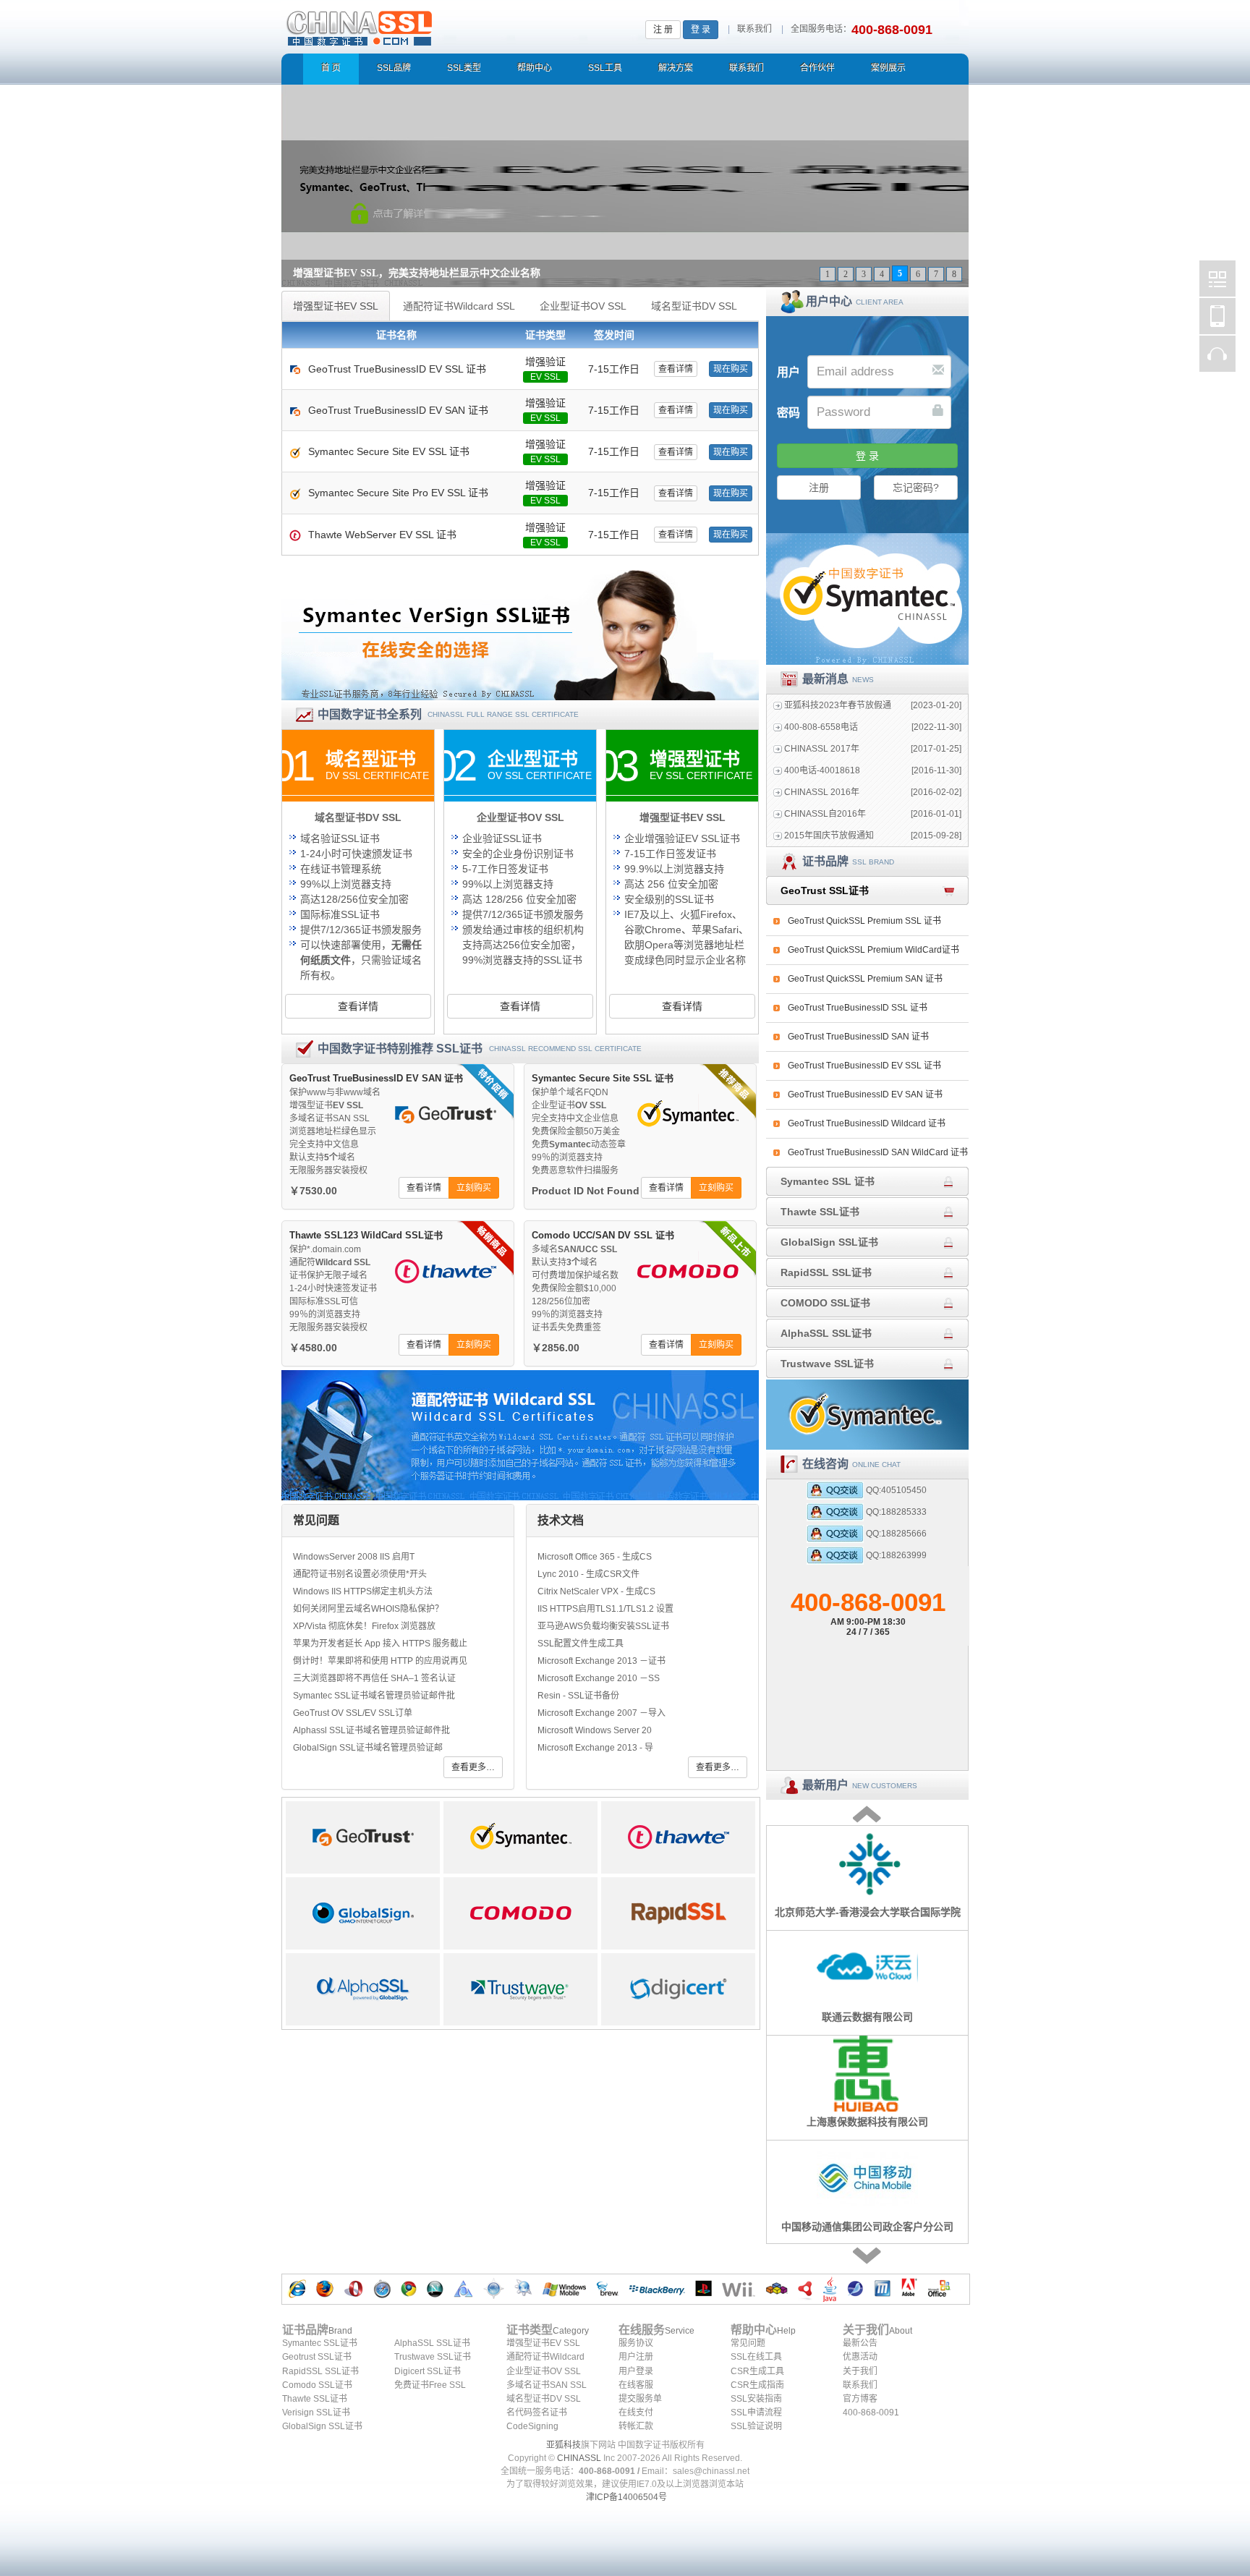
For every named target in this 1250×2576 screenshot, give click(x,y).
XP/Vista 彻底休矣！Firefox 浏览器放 (364, 1626)
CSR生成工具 (757, 2371)
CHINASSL (579, 2458)
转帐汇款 (636, 2426)
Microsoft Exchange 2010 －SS (599, 1678)
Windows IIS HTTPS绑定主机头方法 (363, 1591)
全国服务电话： (821, 29)
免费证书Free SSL (430, 2385)
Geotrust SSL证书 (317, 2357)
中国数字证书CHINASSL (417, 26)
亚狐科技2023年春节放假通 (838, 705)
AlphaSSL (363, 1989)
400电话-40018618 (822, 770)
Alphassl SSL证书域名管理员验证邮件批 (371, 1730)
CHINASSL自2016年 (825, 814)
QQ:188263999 (896, 1555)
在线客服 (636, 2385)
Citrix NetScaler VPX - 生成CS (596, 1591)
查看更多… (473, 1767)
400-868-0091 (868, 1612)
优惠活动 (860, 2357)
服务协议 (636, 2343)
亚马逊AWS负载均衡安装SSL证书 (603, 1626)
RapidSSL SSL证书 (320, 2371)
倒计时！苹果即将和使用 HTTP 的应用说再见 (380, 1661)
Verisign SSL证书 (316, 2413)
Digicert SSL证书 (428, 2371)
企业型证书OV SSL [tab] (583, 306)
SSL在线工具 (756, 2357)
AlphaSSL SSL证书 (432, 2343)
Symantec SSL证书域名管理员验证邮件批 (374, 1696)
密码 (788, 413)
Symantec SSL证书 (320, 2343)
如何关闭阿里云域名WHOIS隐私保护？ (368, 1609)
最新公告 (860, 2343)
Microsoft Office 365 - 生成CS (595, 1557)
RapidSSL (678, 1913)
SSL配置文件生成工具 (581, 1644)
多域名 (574, 1249)
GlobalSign (363, 1913)
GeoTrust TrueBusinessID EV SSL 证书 (864, 1066)
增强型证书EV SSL (543, 2343)
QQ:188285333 (896, 1512)
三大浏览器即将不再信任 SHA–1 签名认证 (374, 1678)
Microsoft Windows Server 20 (595, 1730)
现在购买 (731, 369)
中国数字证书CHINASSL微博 (1217, 279)
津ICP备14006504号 (626, 2497)
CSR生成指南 (757, 2385)
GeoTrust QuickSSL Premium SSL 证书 (864, 921)
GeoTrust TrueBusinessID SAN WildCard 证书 (878, 1152)
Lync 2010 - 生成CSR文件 (588, 1574)
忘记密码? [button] (916, 488)
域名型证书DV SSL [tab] (694, 306)
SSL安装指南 (756, 2399)
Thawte (678, 1837)
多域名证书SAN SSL (547, 2385)
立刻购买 (474, 1188)
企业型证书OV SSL (544, 2371)
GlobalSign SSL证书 (322, 2426)
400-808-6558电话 (821, 727)
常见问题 (748, 2343)
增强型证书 (326, 1105)
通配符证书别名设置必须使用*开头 (360, 1574)
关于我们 (860, 2371)
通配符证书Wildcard (545, 2357)
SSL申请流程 (756, 2413)
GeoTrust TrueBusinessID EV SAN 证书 (865, 1094)
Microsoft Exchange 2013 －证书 (601, 1661)
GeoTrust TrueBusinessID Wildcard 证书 (867, 1123)
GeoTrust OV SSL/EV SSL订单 (353, 1713)
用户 (788, 372)
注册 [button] (819, 488)
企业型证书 (569, 1105)
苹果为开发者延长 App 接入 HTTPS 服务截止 (380, 1644)
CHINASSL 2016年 (822, 792)
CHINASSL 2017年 (822, 749)
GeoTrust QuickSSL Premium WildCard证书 (873, 950)
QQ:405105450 (896, 1490)
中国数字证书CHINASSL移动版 (1217, 316)
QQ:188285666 (896, 1534)
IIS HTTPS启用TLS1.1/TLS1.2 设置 (605, 1609)
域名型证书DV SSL (544, 2399)
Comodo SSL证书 (317, 2385)
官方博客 (860, 2399)
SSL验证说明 (756, 2426)
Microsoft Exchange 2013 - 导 (595, 1748)
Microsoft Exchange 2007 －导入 (601, 1713)
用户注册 (636, 2357)
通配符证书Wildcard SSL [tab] (459, 306)
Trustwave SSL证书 (433, 2357)
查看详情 (676, 369)
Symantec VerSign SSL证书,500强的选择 (520, 635)
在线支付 (636, 2413)
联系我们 (754, 29)
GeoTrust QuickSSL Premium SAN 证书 (865, 979)
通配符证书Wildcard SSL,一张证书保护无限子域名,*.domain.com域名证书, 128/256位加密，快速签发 (520, 1435)
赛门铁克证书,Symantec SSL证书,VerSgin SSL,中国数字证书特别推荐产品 (867, 599)
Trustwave (520, 1989)
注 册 (663, 30)
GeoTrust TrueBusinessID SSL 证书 (858, 1008)
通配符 (330, 1262)
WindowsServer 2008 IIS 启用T (354, 1557)
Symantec (520, 1837)
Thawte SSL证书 (315, 2399)
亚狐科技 (564, 2445)
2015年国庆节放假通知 (829, 836)
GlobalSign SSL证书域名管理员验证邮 (368, 1748)
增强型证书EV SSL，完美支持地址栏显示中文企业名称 (417, 273)
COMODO (520, 1913)
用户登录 (636, 2371)
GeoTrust (363, 1837)
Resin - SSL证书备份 (578, 1696)
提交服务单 (640, 2399)
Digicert (678, 1989)
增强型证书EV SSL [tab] (336, 306)
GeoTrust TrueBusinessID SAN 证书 (858, 1037)
